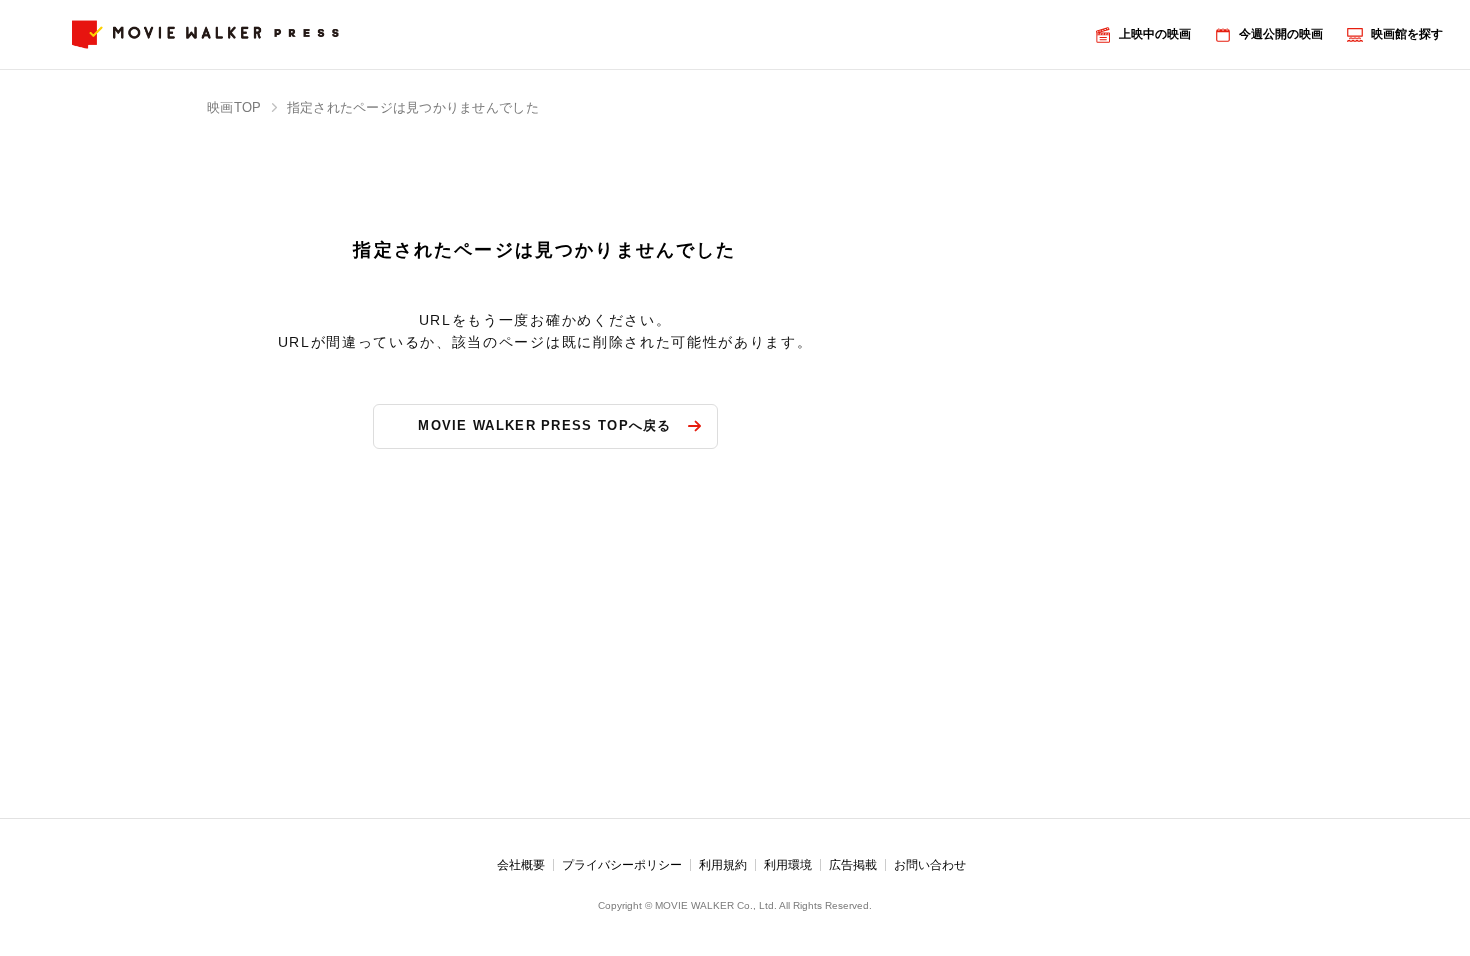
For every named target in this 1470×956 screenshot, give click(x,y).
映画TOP (234, 107)
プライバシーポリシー (622, 865)
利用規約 (723, 865)
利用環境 (788, 865)
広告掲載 (853, 865)
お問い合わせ (930, 865)
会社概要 (521, 865)
